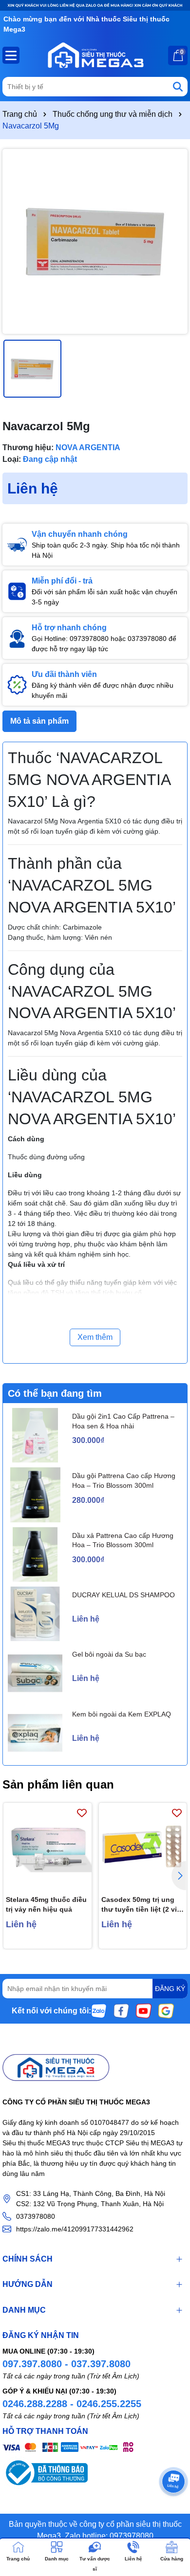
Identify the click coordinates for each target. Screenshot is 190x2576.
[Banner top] (95, 5)
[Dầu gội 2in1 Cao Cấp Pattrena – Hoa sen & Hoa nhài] (35, 1435)
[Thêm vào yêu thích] (82, 1813)
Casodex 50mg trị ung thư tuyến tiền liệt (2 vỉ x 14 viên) (142, 1905)
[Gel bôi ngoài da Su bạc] (35, 1673)
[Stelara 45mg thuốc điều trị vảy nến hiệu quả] (47, 1847)
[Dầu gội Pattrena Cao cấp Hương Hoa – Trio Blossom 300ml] (35, 1495)
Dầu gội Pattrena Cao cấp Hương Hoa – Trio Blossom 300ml (124, 1480)
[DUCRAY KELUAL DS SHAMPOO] (35, 1614)
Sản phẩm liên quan (58, 1784)
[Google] (166, 2010)
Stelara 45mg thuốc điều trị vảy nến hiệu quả (46, 1904)
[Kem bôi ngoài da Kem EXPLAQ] (35, 1733)
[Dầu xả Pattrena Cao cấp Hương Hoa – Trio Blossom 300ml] (35, 1554)
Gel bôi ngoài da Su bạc (109, 1654)
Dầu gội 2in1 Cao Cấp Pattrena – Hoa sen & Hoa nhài (123, 1421)
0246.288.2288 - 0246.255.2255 (72, 2404)
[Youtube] (144, 2010)
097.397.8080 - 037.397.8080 (66, 2364)
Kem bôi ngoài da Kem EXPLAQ (122, 1714)
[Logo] (95, 55)
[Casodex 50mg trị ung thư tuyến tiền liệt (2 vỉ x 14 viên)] (143, 1847)
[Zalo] (99, 2010)
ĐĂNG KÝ (170, 1989)
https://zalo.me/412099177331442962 (75, 2229)
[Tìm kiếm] (178, 87)
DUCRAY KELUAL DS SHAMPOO (123, 1595)
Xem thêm (95, 1337)
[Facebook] (121, 2010)
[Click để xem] (95, 241)
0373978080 (36, 2216)
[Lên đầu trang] (171, 2518)
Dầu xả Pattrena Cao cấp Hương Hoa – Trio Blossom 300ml (123, 1540)
